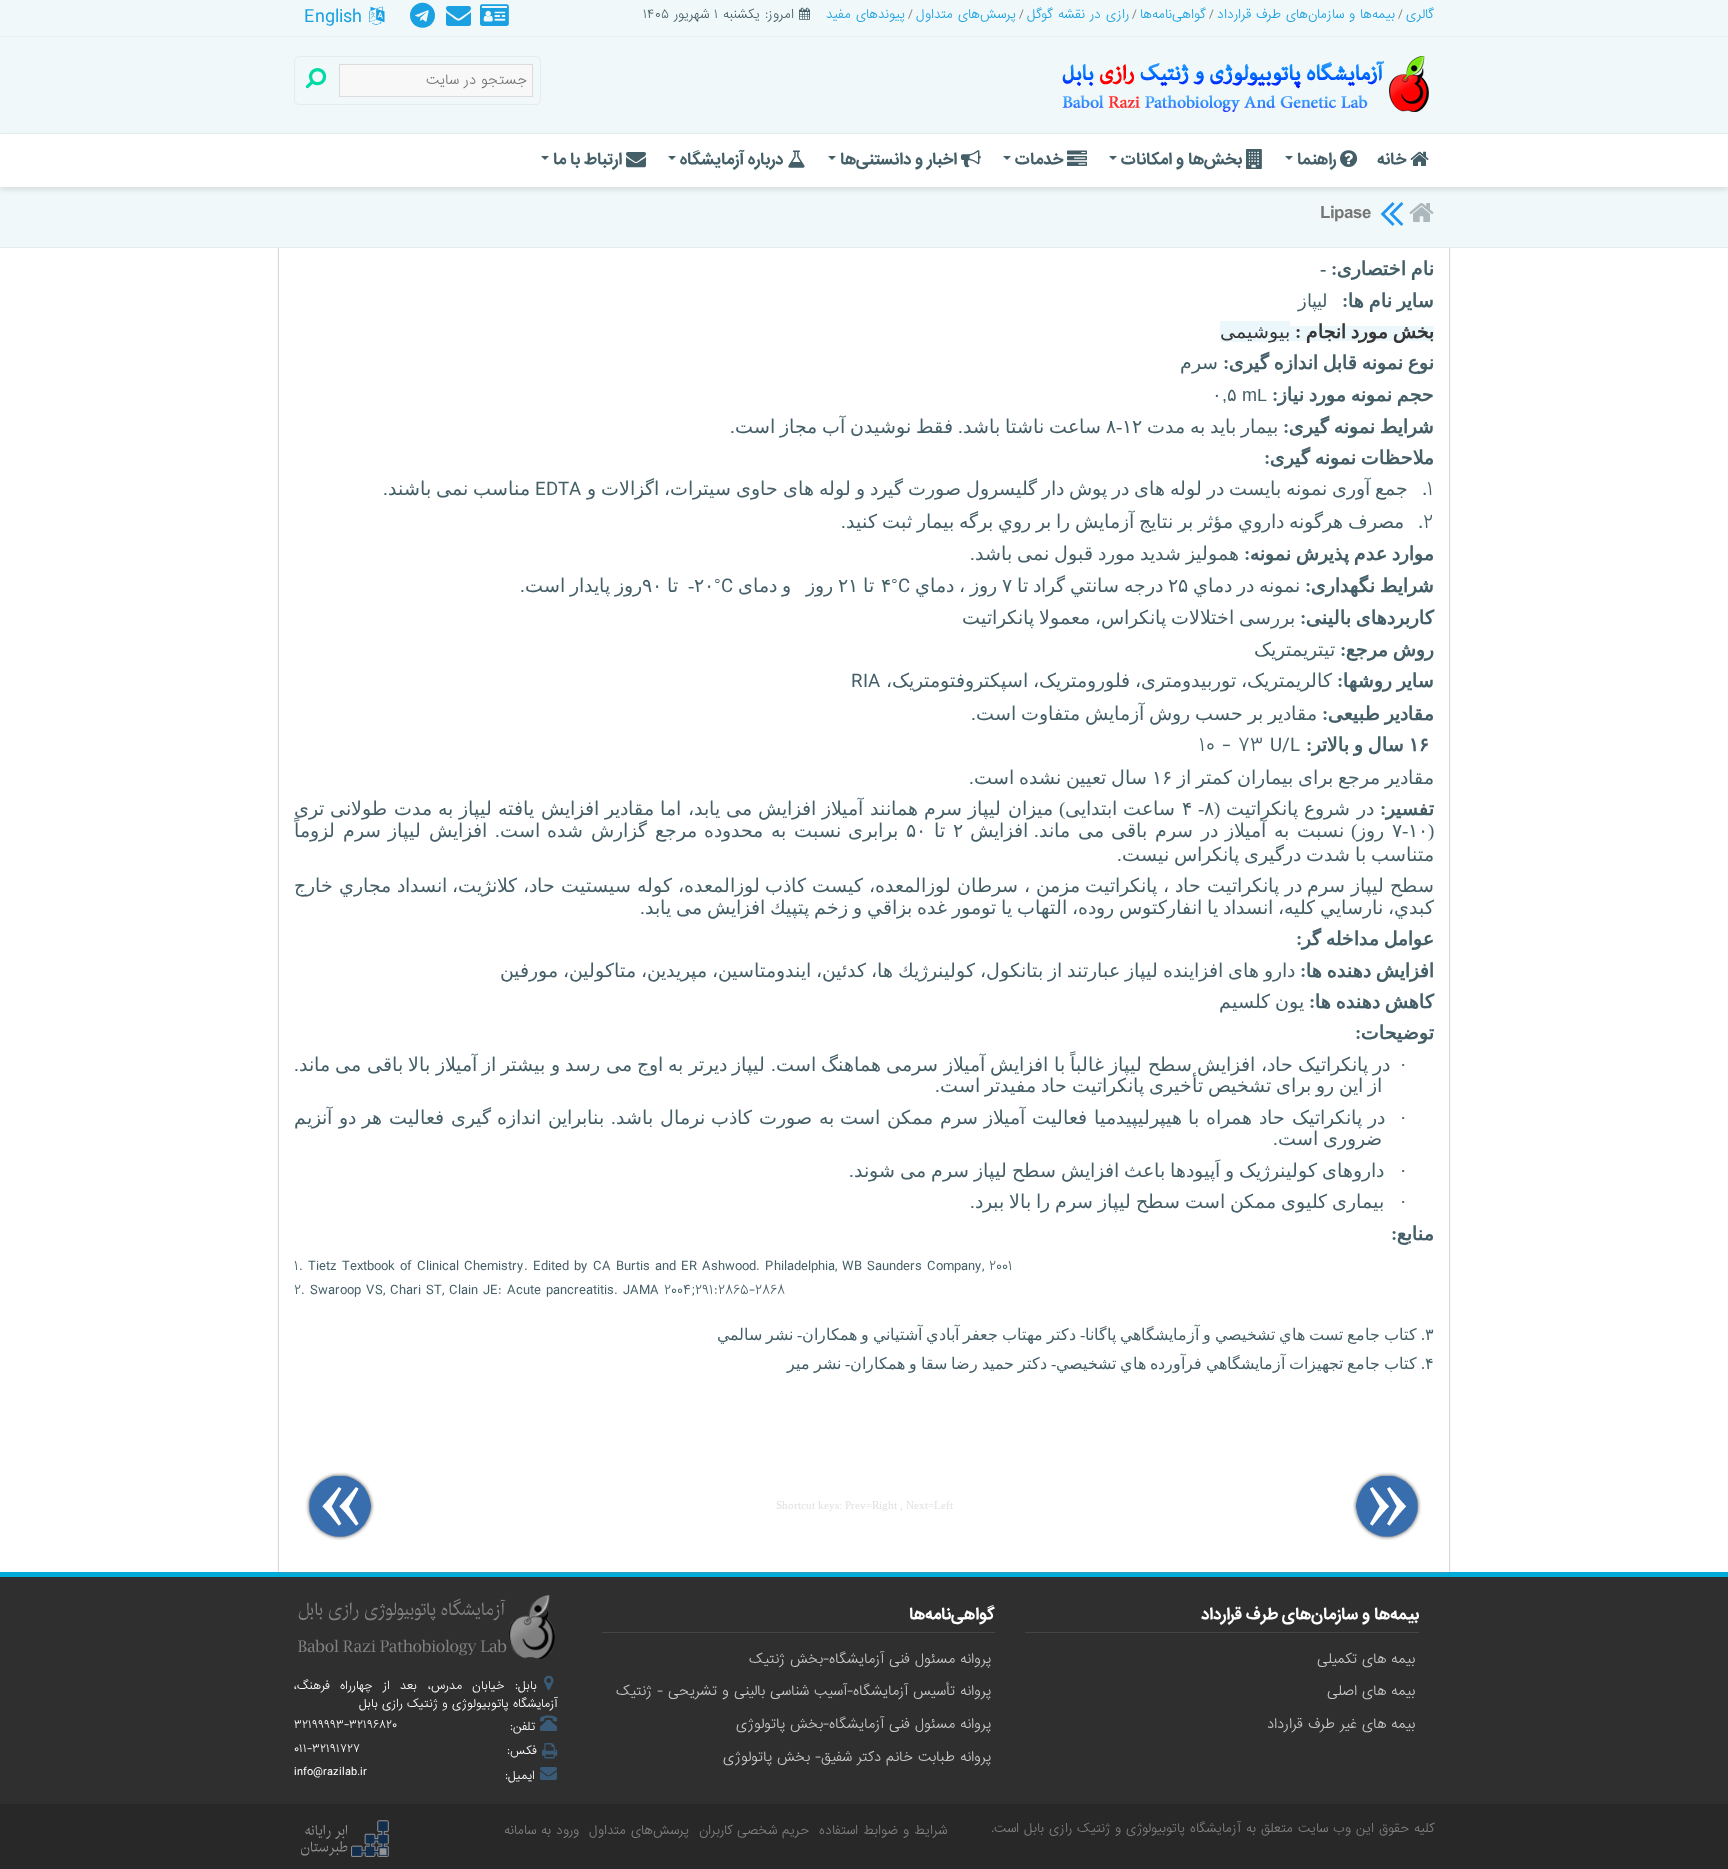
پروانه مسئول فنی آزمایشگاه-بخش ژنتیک (870, 1659)
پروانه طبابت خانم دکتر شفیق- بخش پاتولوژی (857, 1757)
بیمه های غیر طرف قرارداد (1341, 1724)
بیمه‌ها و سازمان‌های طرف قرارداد (1306, 14)
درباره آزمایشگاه (731, 159)
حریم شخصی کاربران (754, 1830)
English (336, 17)
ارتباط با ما (587, 159)
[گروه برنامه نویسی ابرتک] (344, 1840)
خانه (1393, 159)
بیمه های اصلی (1371, 1691)
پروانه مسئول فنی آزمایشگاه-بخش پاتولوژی (863, 1724)
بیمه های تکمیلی (1366, 1659)
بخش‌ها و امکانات (1181, 159)
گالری (1420, 14)
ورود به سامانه (541, 1830)
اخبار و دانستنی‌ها (898, 159)
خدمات (1039, 159)
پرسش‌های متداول (966, 14)
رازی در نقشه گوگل (1078, 14)
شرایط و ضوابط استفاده (883, 1830)
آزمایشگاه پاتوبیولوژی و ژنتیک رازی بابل (1132, 1828)
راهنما (1316, 159)
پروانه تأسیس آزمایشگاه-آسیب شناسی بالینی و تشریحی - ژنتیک (803, 1691)
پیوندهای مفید (865, 14)
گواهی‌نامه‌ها (1173, 14)
